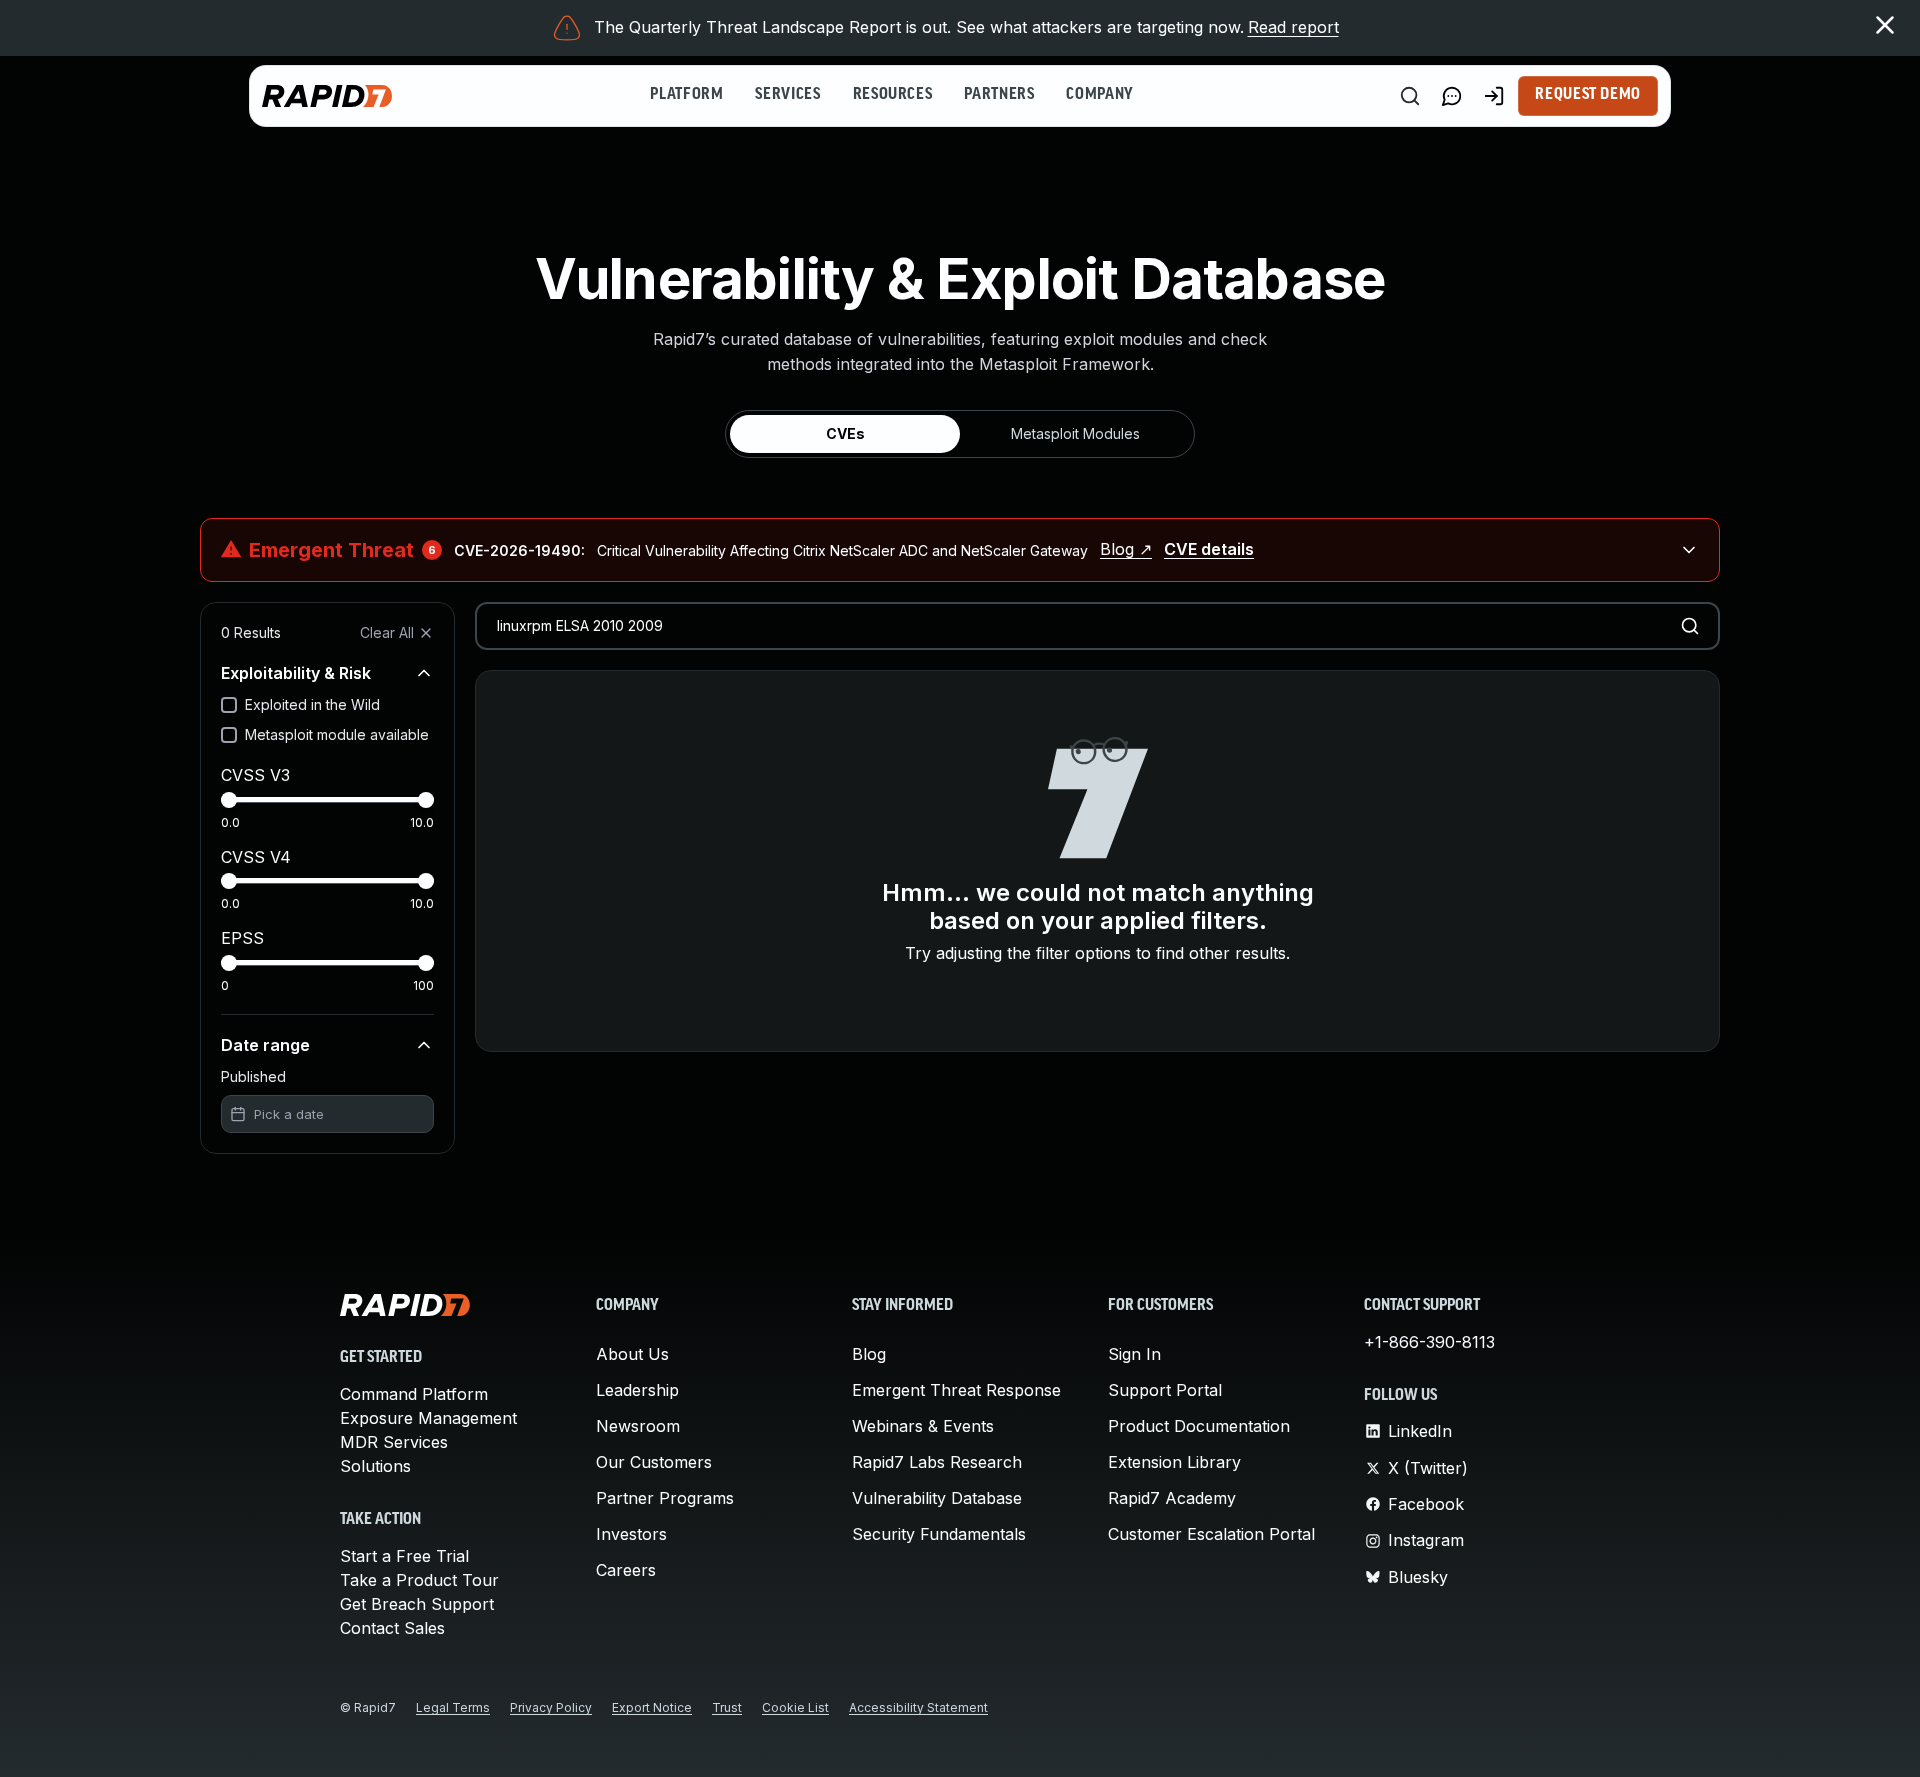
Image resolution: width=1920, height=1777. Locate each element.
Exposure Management (428, 1418)
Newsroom (638, 1426)
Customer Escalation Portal (1211, 1534)
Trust (727, 1707)
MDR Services (394, 1442)
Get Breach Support (417, 1604)
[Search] (1410, 96)
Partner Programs (665, 1498)
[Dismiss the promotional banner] (1885, 25)
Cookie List (795, 1707)
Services (787, 95)
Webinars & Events (923, 1426)
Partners (999, 95)
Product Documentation (1199, 1426)
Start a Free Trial (404, 1556)
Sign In (1134, 1354)
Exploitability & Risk (296, 673)
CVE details (1209, 549)
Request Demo (1588, 95)
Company (1099, 95)
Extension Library (1174, 1462)
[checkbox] (229, 705)
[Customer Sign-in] (1494, 96)
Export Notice (652, 1707)
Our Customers (654, 1462)
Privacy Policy (551, 1707)
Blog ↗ (1126, 549)
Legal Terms (453, 1707)
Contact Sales (392, 1628)
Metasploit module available (337, 734)
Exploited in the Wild (312, 704)
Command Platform (414, 1394)
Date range (265, 1045)
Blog (869, 1354)
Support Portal (1165, 1390)
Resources (893, 95)
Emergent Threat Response (956, 1390)
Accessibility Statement (918, 1707)
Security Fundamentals (939, 1534)
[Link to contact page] (1452, 96)
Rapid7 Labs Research (937, 1462)
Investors (631, 1534)
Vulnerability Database (937, 1498)
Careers (626, 1570)
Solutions (375, 1466)
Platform (686, 95)
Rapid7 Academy (1172, 1498)
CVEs (845, 433)
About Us (632, 1354)
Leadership (637, 1390)
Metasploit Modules (1075, 433)
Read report (1293, 27)
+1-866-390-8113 (1429, 1342)
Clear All (387, 632)
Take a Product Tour (419, 1580)
